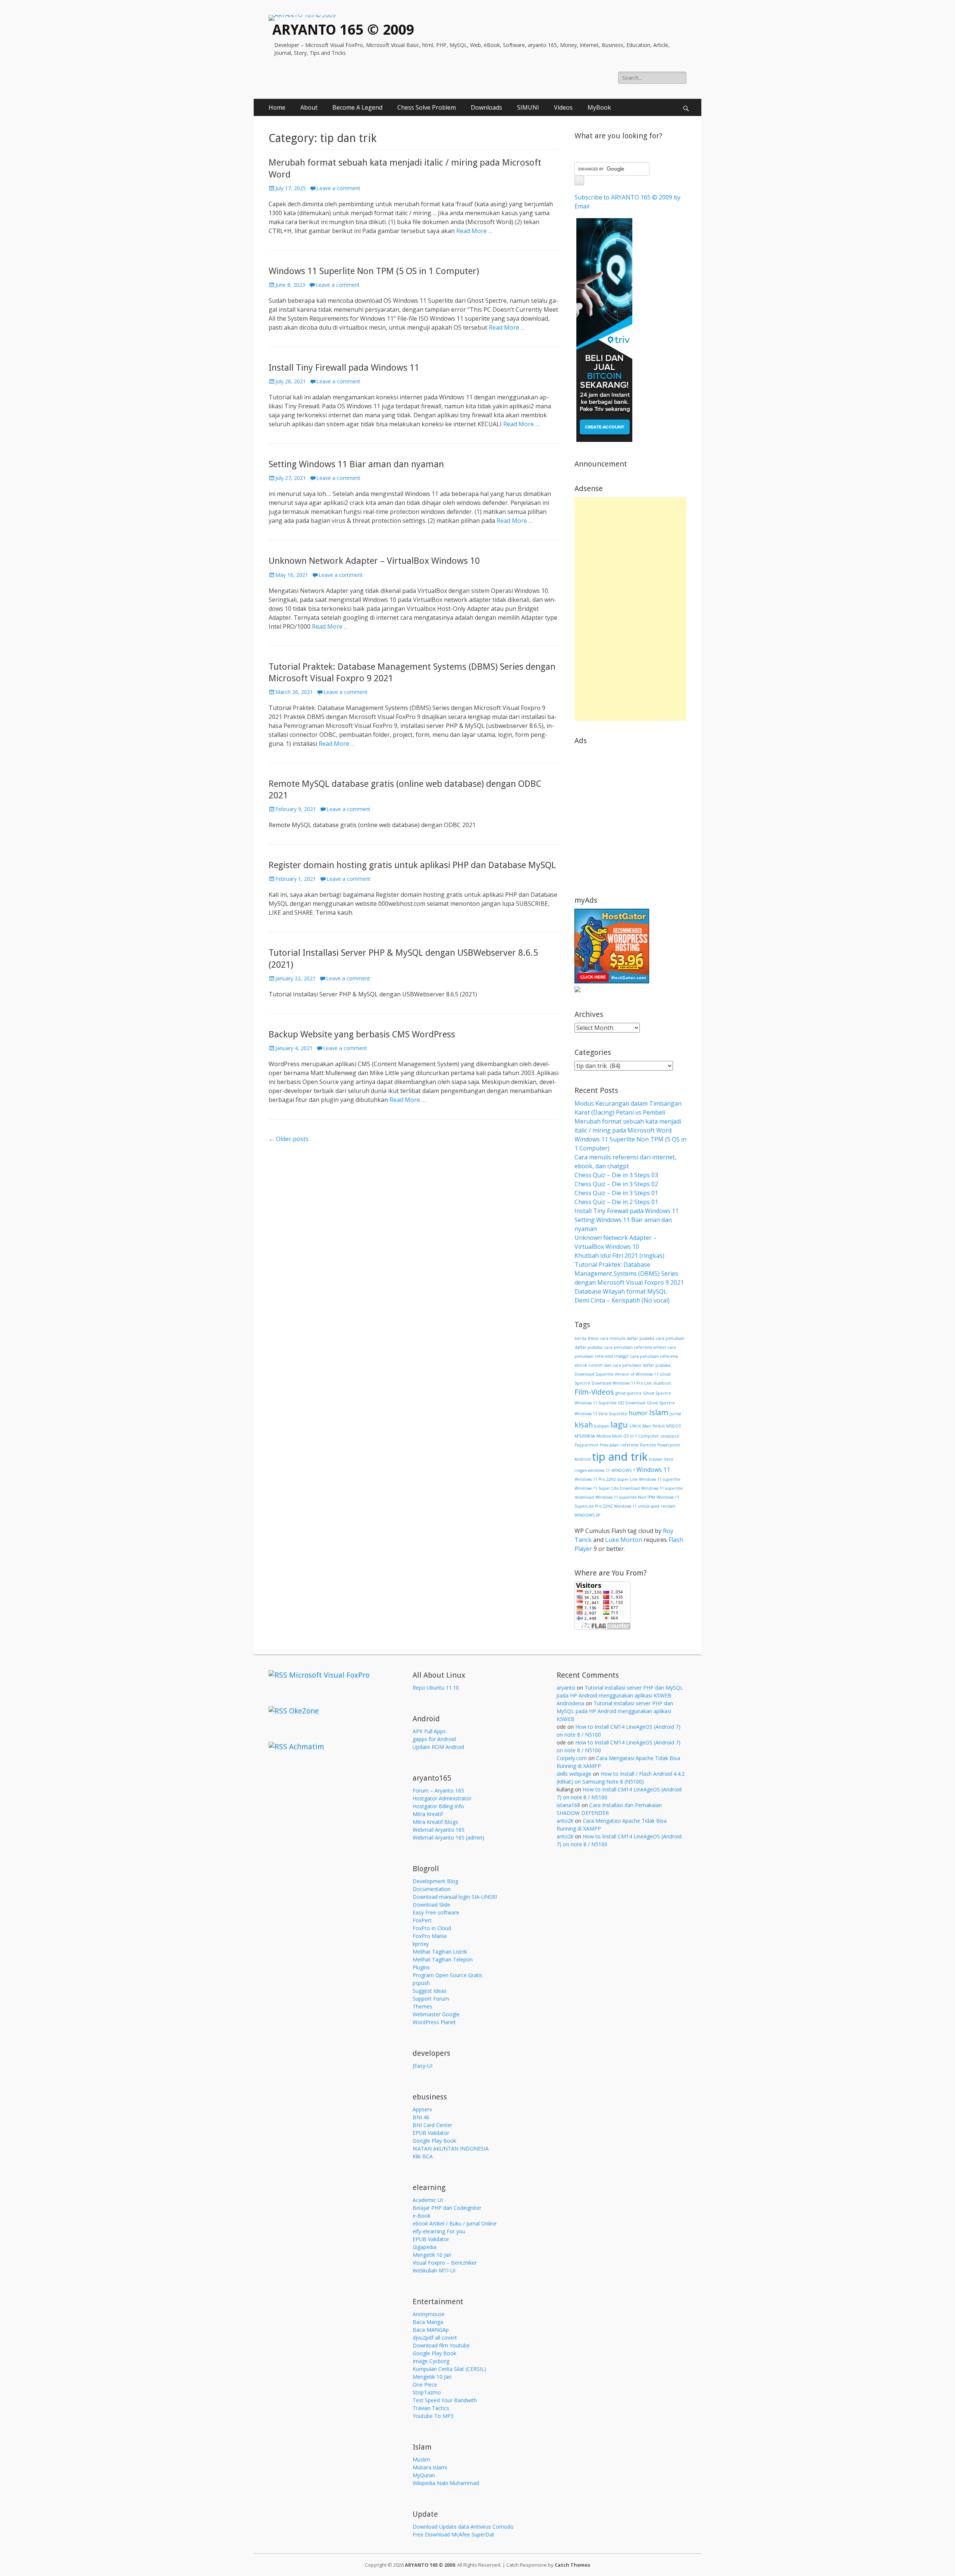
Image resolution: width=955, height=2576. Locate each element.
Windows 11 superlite (660, 1479)
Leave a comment (338, 188)
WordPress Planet (434, 2022)
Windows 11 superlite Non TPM (625, 1497)
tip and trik (620, 1457)
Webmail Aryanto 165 (439, 1830)
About (309, 107)
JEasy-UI (422, 2066)
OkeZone (304, 1711)
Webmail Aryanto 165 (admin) (448, 1837)
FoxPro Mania (430, 1936)
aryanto (566, 1688)
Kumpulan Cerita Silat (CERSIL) (449, 2369)
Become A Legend (357, 107)
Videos (563, 107)
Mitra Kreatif (428, 1814)
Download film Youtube (441, 2345)
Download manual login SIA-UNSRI (455, 1897)
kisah (584, 1425)
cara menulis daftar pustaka (627, 1338)
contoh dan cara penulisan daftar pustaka (630, 1365)
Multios (604, 1436)
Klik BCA (423, 2156)
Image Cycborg (431, 2361)
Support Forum (431, 1999)
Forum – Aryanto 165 (438, 1790)
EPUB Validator (431, 2133)
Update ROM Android (438, 1747)
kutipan (602, 1426)
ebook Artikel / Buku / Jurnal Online (455, 2223)
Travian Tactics (431, 2408)
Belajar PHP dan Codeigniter (447, 2208)
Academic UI (428, 2200)
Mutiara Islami (430, 2467)
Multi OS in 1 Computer (635, 1436)
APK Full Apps (429, 1731)
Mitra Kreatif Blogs (435, 1822)
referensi (630, 1445)
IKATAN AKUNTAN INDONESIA (451, 2148)
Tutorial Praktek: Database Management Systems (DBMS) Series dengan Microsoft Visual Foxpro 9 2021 (629, 1273)
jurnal (675, 1414)
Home (277, 107)
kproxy (421, 1944)
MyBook (599, 107)
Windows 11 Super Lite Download (607, 1488)
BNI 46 (421, 2117)
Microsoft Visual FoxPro (329, 1675)
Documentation (432, 1889)
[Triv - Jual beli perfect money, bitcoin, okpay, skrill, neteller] (604, 440)
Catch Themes (572, 2565)
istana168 (568, 1805)
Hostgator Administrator (442, 1798)
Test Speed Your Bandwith (445, 2400)
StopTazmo (427, 2392)
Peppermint (586, 1445)
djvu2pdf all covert (435, 2338)
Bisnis (593, 1338)
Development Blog (435, 1881)
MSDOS (674, 1426)
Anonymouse (429, 2314)
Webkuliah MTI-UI (434, 2270)
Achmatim (307, 1747)
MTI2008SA (585, 1436)
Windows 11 (653, 1470)
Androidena (570, 1703)
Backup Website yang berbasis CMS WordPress (362, 1034)
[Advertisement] (630, 609)
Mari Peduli (654, 1426)
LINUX (635, 1426)
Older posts (289, 1139)
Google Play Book (434, 2141)
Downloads (486, 107)
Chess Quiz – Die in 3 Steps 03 (616, 1175)
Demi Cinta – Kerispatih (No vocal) (622, 1300)
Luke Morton (624, 1540)
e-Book (422, 2216)
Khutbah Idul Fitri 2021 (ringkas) (619, 1256)
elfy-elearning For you (439, 2231)
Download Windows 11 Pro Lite (622, 1383)
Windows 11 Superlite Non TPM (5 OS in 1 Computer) (374, 271)
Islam (659, 1412)
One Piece (425, 2385)
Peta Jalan (609, 1445)
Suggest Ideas (430, 1991)
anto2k (565, 1821)
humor (638, 1413)
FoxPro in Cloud (432, 1928)
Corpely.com (572, 1758)
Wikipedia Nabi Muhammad (446, 2483)
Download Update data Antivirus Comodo (463, 2527)
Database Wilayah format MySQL (621, 1291)
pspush (421, 1983)
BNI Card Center (432, 2125)
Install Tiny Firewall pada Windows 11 (344, 368)
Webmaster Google (436, 2014)
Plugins (421, 1967)
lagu (619, 1424)
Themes (422, 2006)
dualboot (662, 1383)
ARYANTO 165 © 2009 (343, 30)
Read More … (474, 231)
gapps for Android (434, 1739)
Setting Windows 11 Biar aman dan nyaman (356, 464)
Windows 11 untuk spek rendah (645, 1506)
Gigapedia (425, 2247)
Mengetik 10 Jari (432, 2255)
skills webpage (574, 1774)
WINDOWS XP (587, 1515)
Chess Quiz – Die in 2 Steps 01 (616, 1202)
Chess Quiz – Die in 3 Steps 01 (616, 1193)
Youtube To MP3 (433, 2416)
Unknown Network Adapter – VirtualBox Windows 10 (374, 561)
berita (580, 1338)
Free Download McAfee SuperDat (453, 2534)
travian (656, 1459)
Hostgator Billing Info (438, 1806)
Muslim (421, 2459)
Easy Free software (436, 1912)
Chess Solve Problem (427, 107)
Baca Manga (428, 2322)
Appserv (422, 2109)
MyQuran (424, 2475)
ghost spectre (629, 1393)
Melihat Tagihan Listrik (440, 1952)
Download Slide (431, 1905)
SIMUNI (528, 107)
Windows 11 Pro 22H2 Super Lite (606, 1479)
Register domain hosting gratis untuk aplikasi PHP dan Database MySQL (412, 865)
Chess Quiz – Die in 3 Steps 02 (616, 1184)
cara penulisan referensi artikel (635, 1347)
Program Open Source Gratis (447, 1975)
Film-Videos (594, 1392)
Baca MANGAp (431, 2330)
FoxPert (422, 1920)
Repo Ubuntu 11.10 (436, 1688)
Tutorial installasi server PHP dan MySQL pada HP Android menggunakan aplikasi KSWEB (615, 1711)
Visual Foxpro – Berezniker (445, 2263)
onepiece (670, 1436)
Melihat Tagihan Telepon (443, 1959)
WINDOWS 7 (623, 1470)
